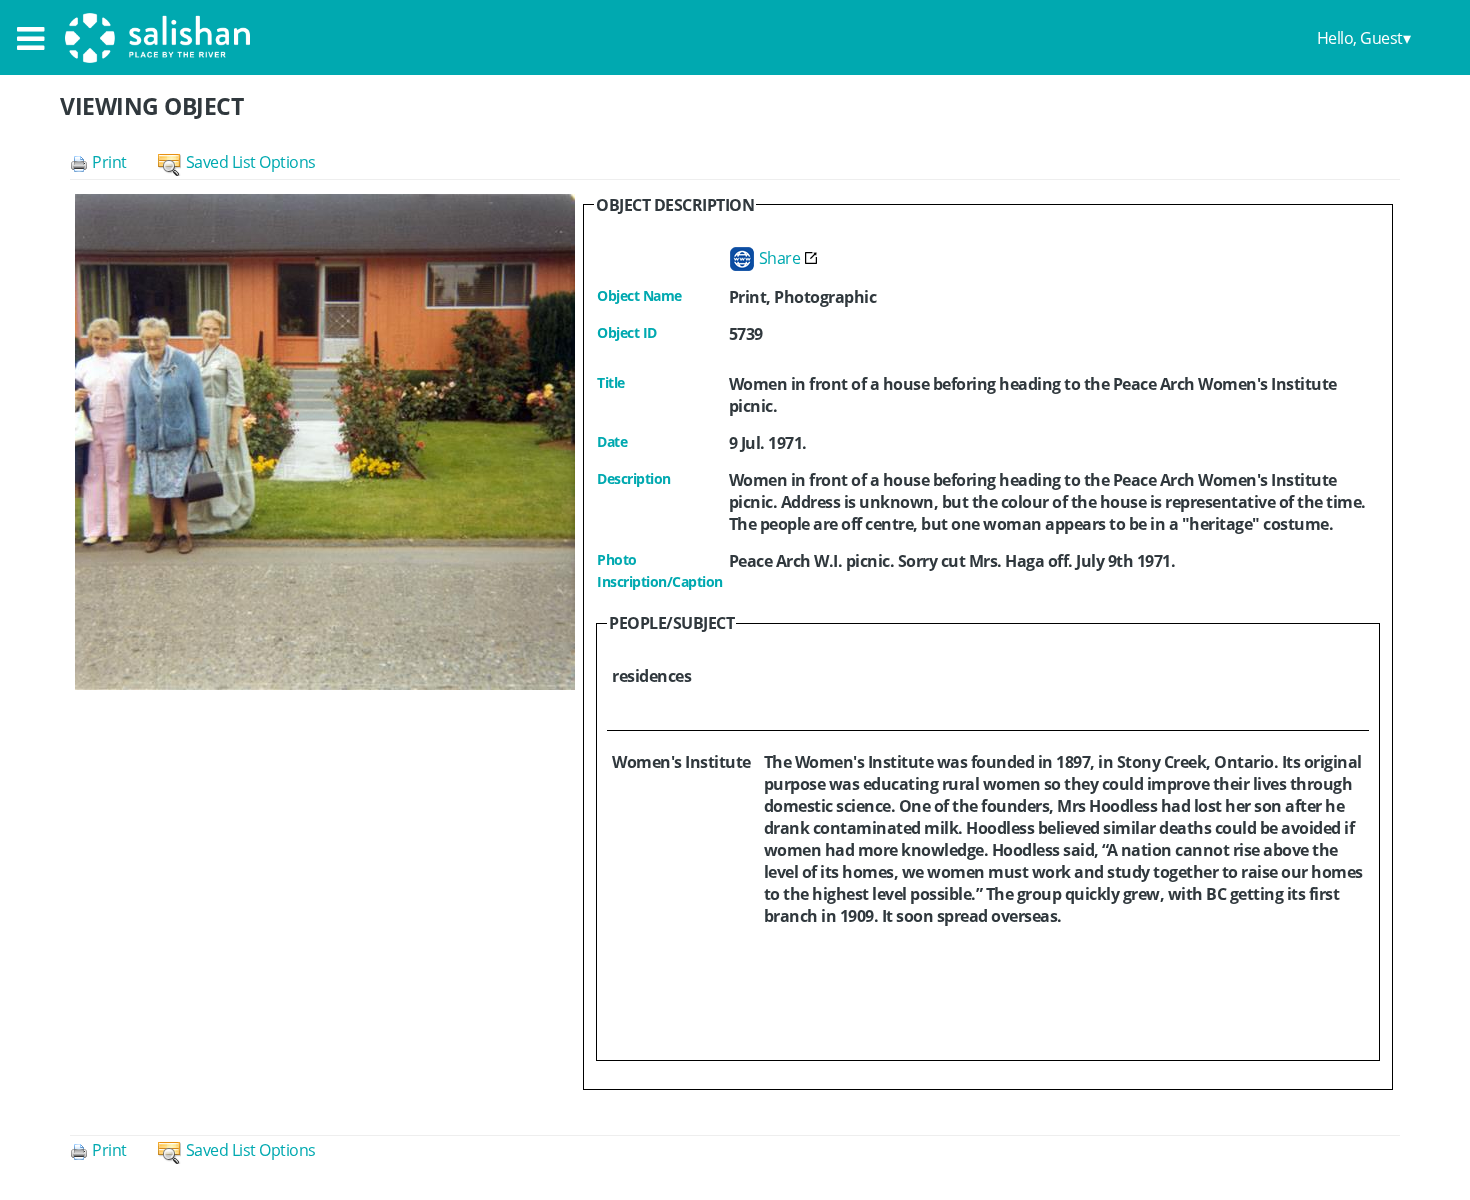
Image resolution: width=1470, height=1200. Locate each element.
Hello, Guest (1360, 38)
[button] (114, 162)
